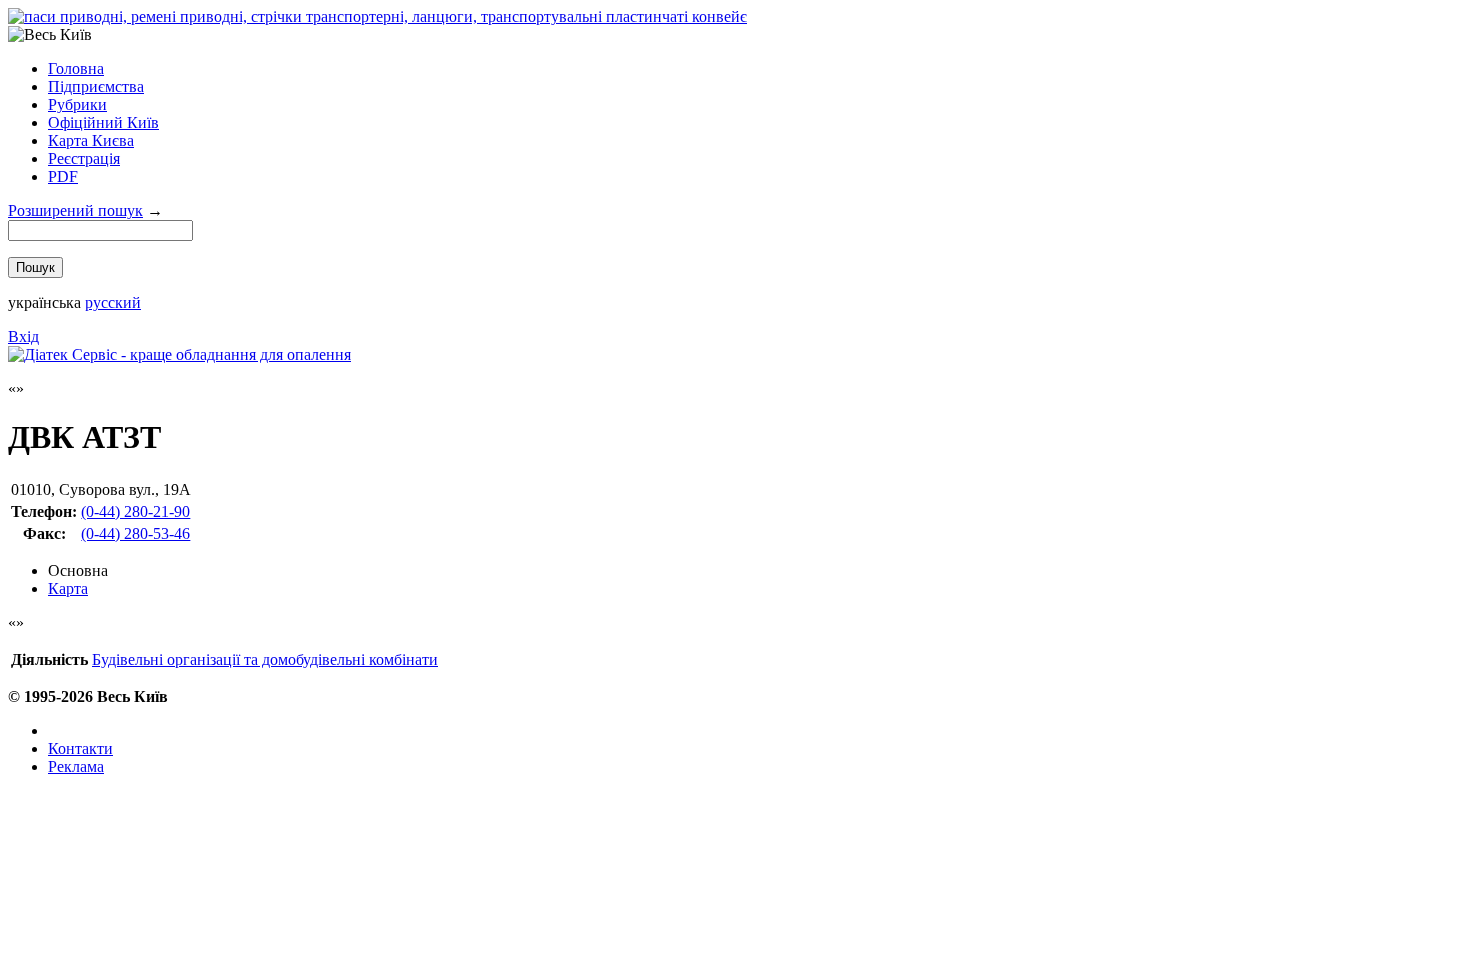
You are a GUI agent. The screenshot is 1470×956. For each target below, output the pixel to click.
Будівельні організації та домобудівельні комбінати (265, 659)
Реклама (76, 766)
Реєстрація (84, 158)
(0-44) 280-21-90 (135, 511)
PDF (63, 176)
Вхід (23, 336)
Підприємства (96, 86)
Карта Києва (91, 140)
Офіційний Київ (103, 122)
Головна (76, 68)
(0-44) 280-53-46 (135, 533)
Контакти (80, 748)
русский (113, 302)
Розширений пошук (75, 210)
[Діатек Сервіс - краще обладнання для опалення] (179, 354)
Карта (68, 588)
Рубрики (77, 104)
